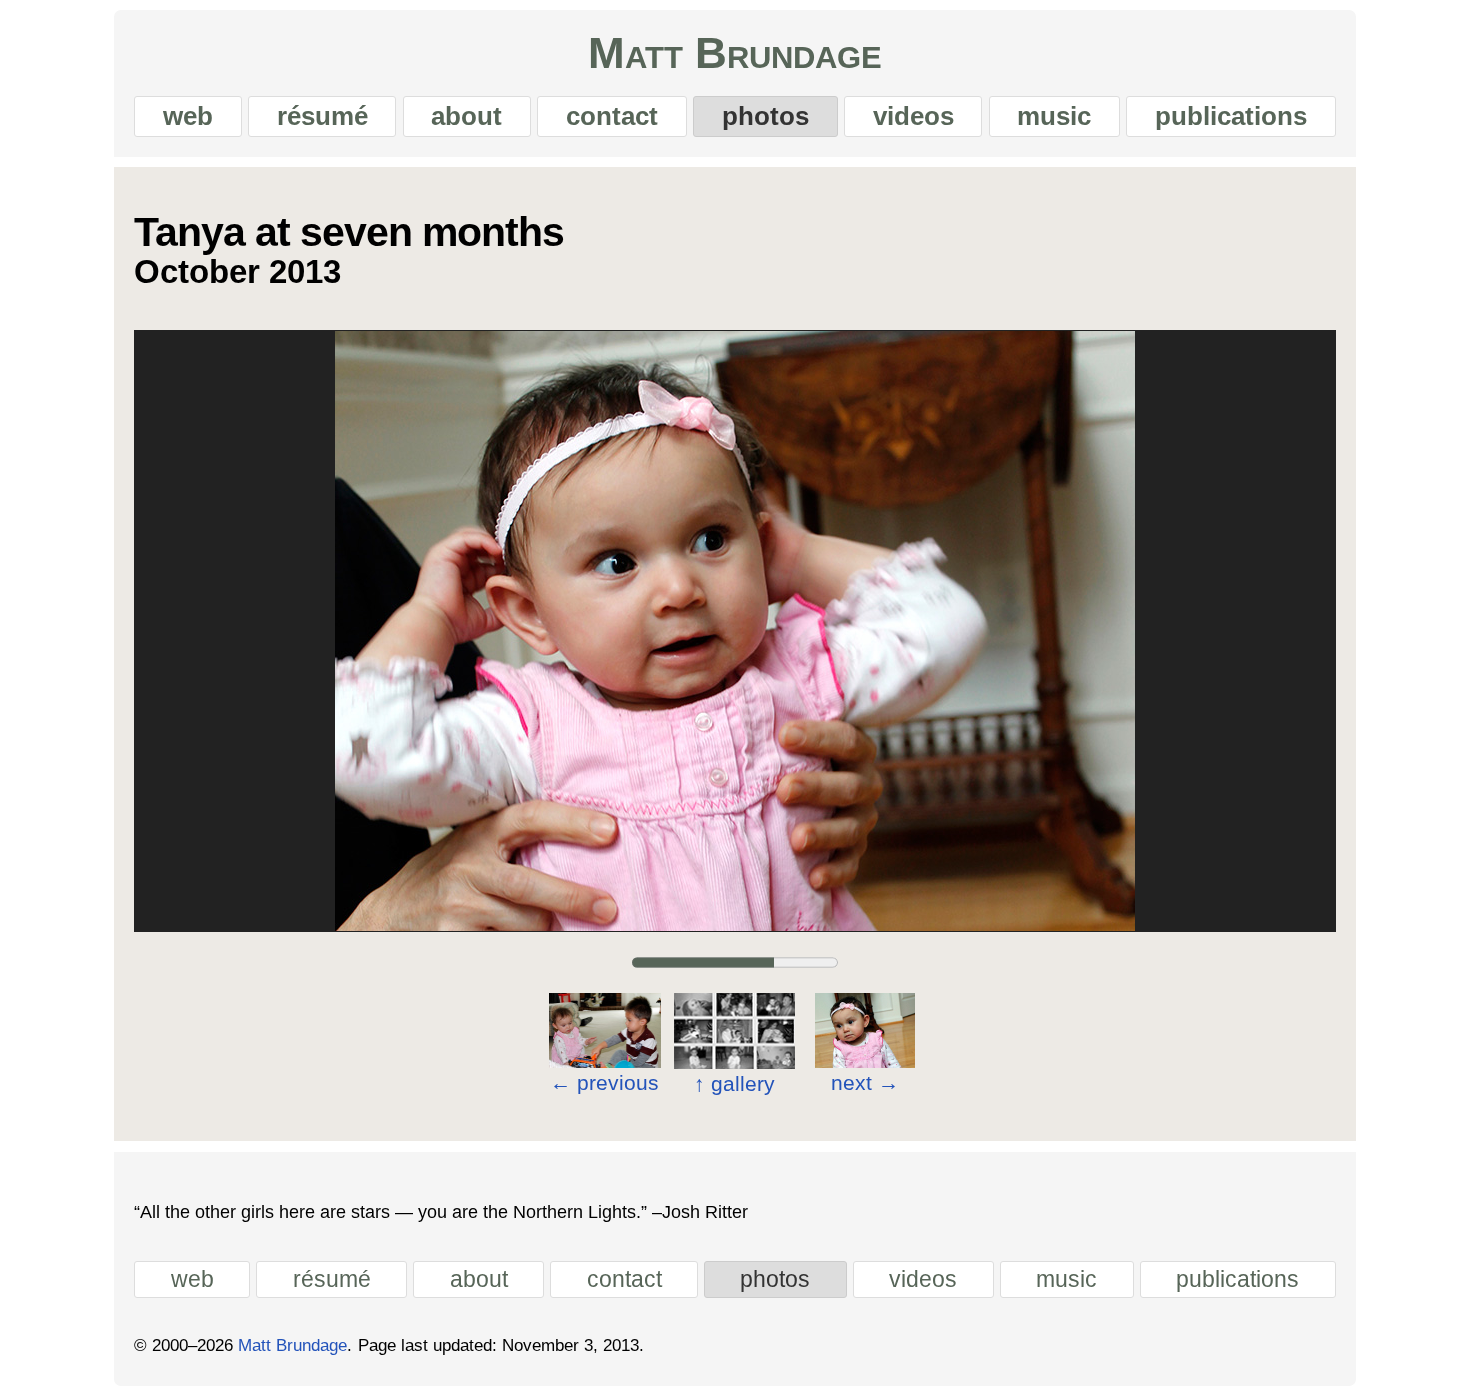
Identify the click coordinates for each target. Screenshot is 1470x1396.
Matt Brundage (735, 53)
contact (612, 116)
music (1054, 116)
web (188, 116)
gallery (734, 1083)
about (466, 116)
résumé (322, 116)
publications (1231, 116)
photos (765, 116)
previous (604, 1082)
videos (913, 116)
